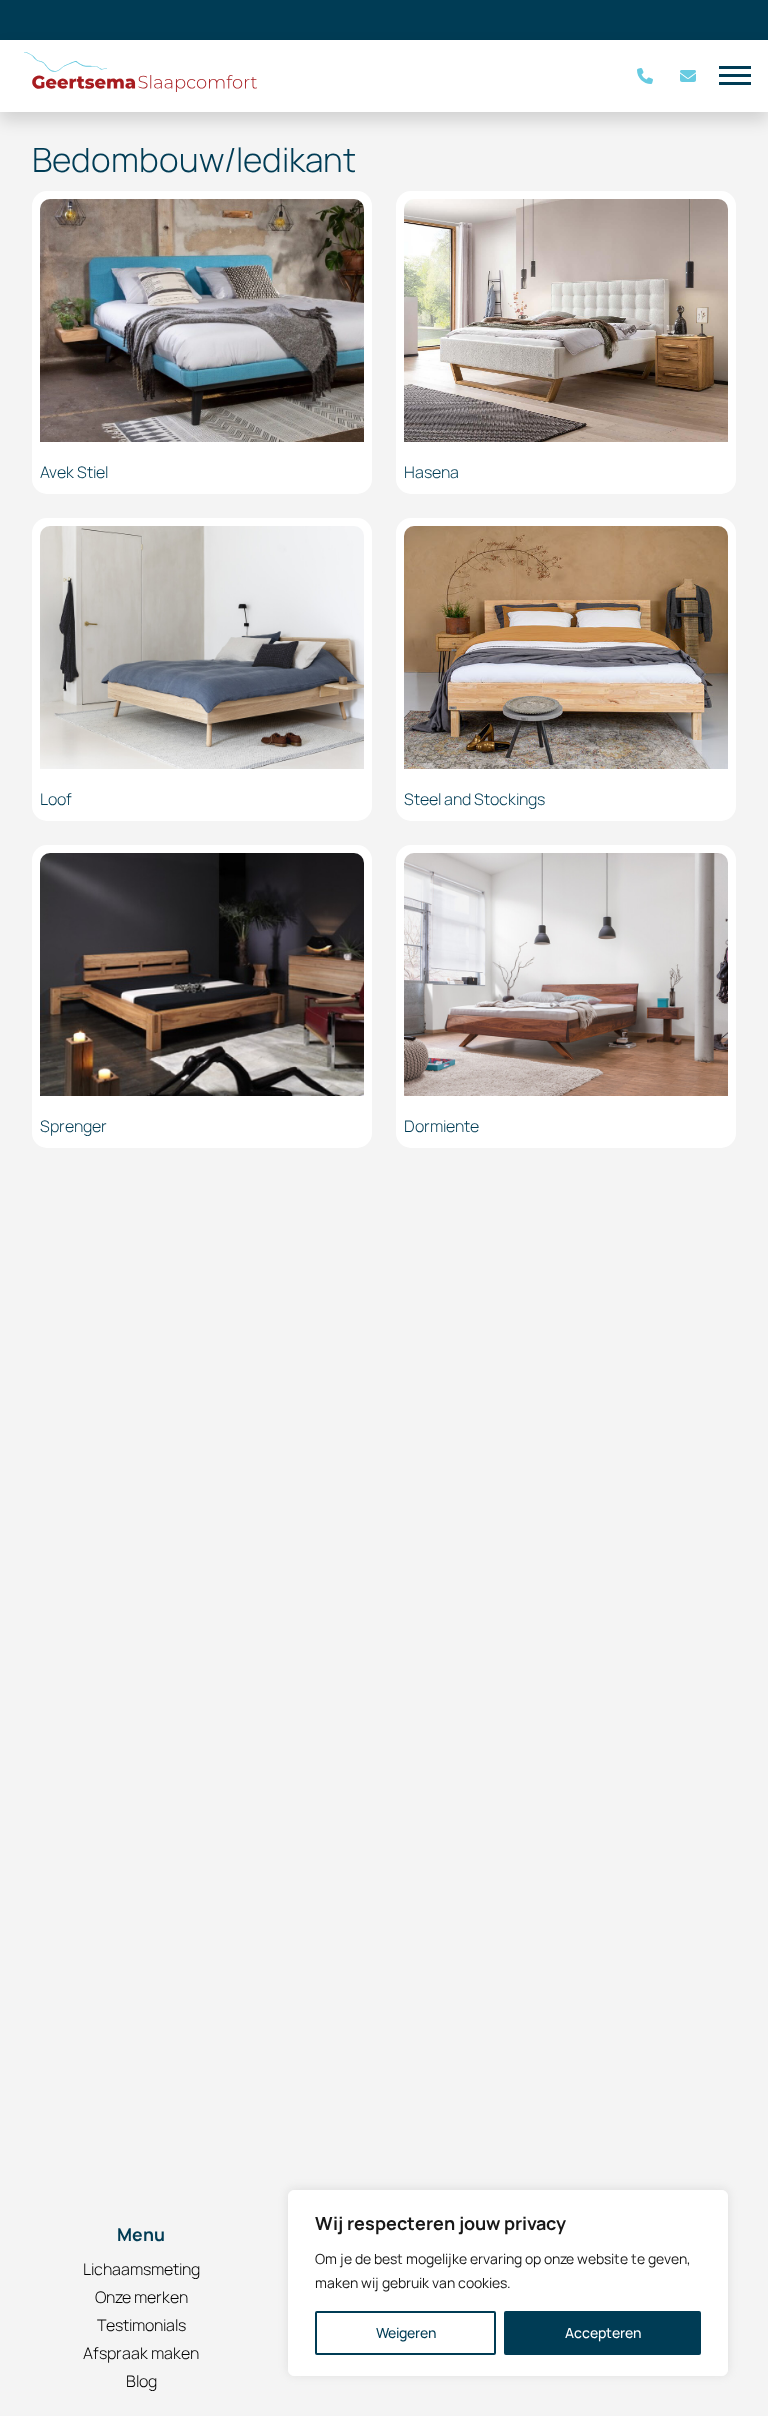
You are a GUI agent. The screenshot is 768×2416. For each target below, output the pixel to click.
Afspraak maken (141, 2353)
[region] (508, 2283)
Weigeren (406, 2332)
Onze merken (141, 2297)
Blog (141, 2381)
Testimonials (141, 2325)
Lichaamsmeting (141, 2269)
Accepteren (603, 2332)
